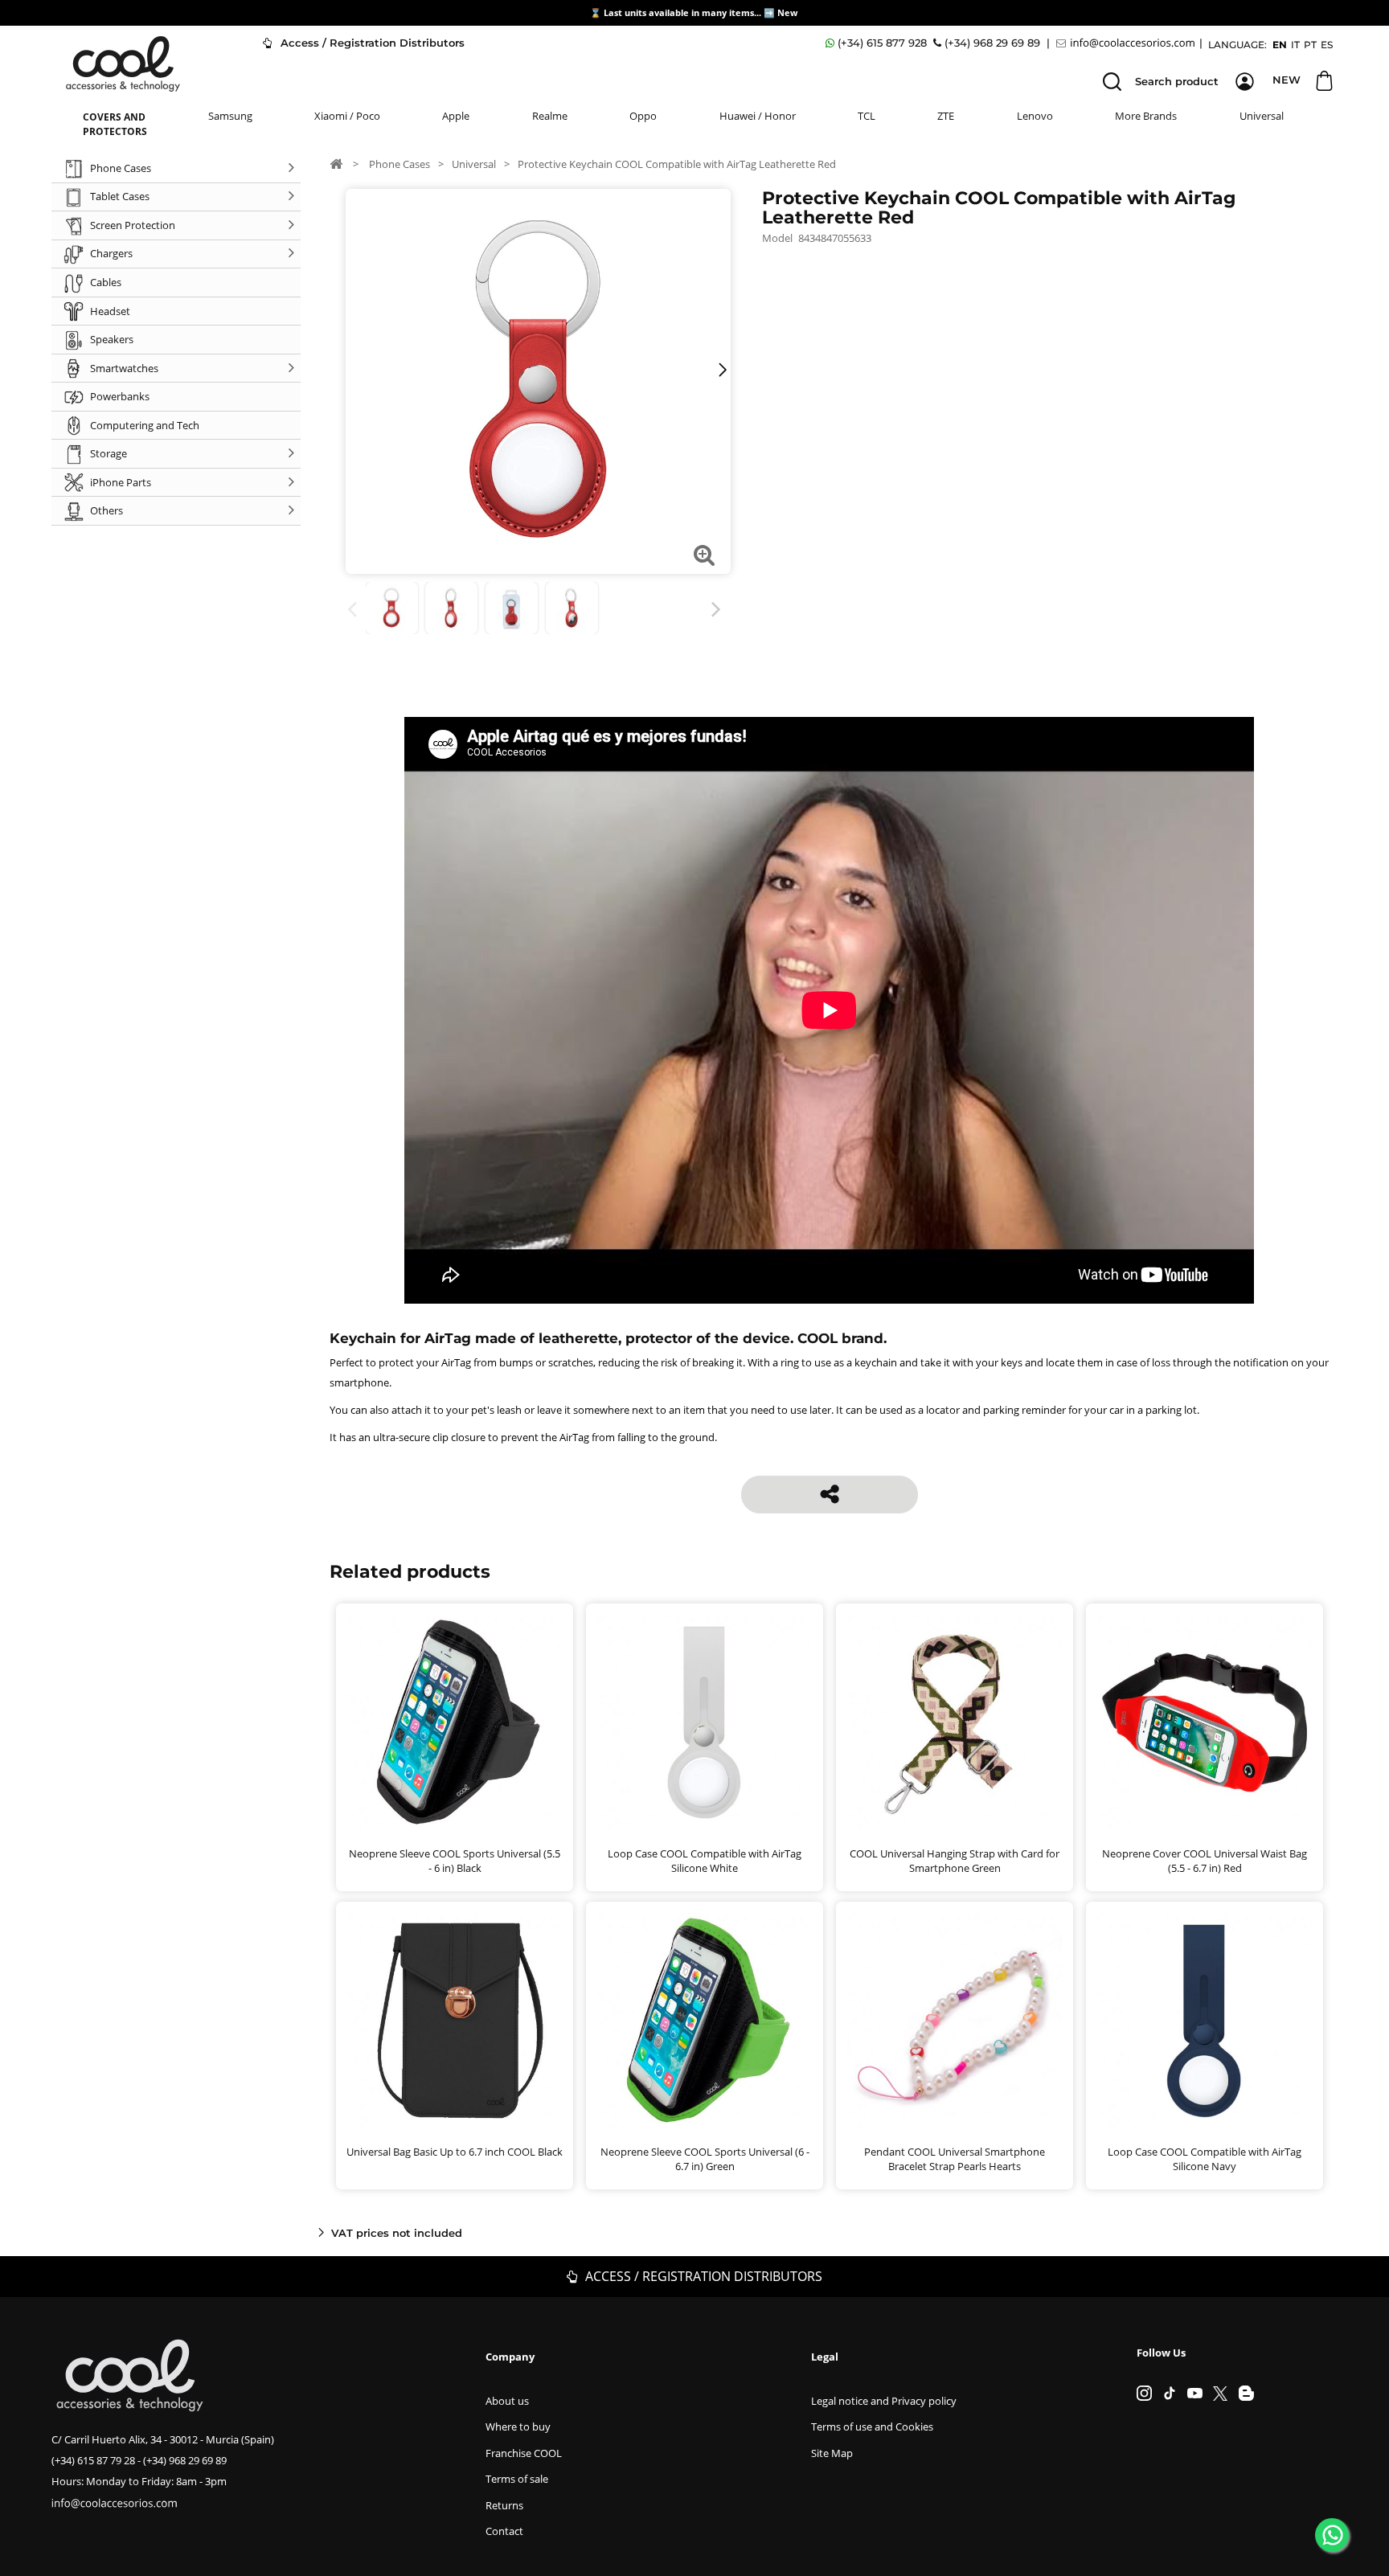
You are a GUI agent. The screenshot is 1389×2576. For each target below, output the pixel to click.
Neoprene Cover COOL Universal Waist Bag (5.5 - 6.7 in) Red (1205, 1861)
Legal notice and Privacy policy (884, 2401)
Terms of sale (517, 2479)
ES (1327, 45)
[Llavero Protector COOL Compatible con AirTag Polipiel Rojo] (512, 608)
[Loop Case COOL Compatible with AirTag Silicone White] (705, 1722)
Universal (1262, 116)
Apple (456, 116)
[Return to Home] (336, 163)
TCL (867, 116)
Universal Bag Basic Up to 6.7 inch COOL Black (455, 2152)
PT (1310, 45)
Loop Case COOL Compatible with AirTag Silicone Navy (1205, 2159)
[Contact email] (1128, 43)
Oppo (643, 116)
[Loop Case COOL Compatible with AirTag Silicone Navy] (1205, 2020)
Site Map (832, 2453)
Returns (504, 2505)
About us (507, 2401)
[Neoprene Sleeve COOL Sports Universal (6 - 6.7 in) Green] (705, 2020)
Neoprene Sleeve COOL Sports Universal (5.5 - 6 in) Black (455, 1861)
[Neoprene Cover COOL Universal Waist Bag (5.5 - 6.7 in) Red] (1205, 1722)
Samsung (230, 116)
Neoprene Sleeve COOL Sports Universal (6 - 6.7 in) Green (705, 2159)
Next (719, 610)
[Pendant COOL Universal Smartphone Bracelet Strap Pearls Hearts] (955, 2020)
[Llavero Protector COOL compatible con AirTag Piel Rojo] (392, 608)
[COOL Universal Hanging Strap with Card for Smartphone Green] (955, 1722)
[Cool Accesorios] (123, 64)
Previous (355, 610)
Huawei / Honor (758, 116)
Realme (550, 116)
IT (1295, 45)
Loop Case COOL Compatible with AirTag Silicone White (705, 1861)
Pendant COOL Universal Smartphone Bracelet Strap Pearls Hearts (955, 2159)
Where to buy (518, 2427)
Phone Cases (399, 164)
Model (777, 238)
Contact (504, 2531)
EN (1280, 45)
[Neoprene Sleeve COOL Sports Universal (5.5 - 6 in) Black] (455, 1722)
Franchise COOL (524, 2453)
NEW (1287, 80)
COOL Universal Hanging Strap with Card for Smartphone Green (955, 1861)
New (789, 12)
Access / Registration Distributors (371, 43)
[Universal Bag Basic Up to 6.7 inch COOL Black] (455, 2020)
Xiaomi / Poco (347, 116)
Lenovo (1035, 116)
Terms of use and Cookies (872, 2427)
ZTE (946, 116)
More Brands (1146, 116)
